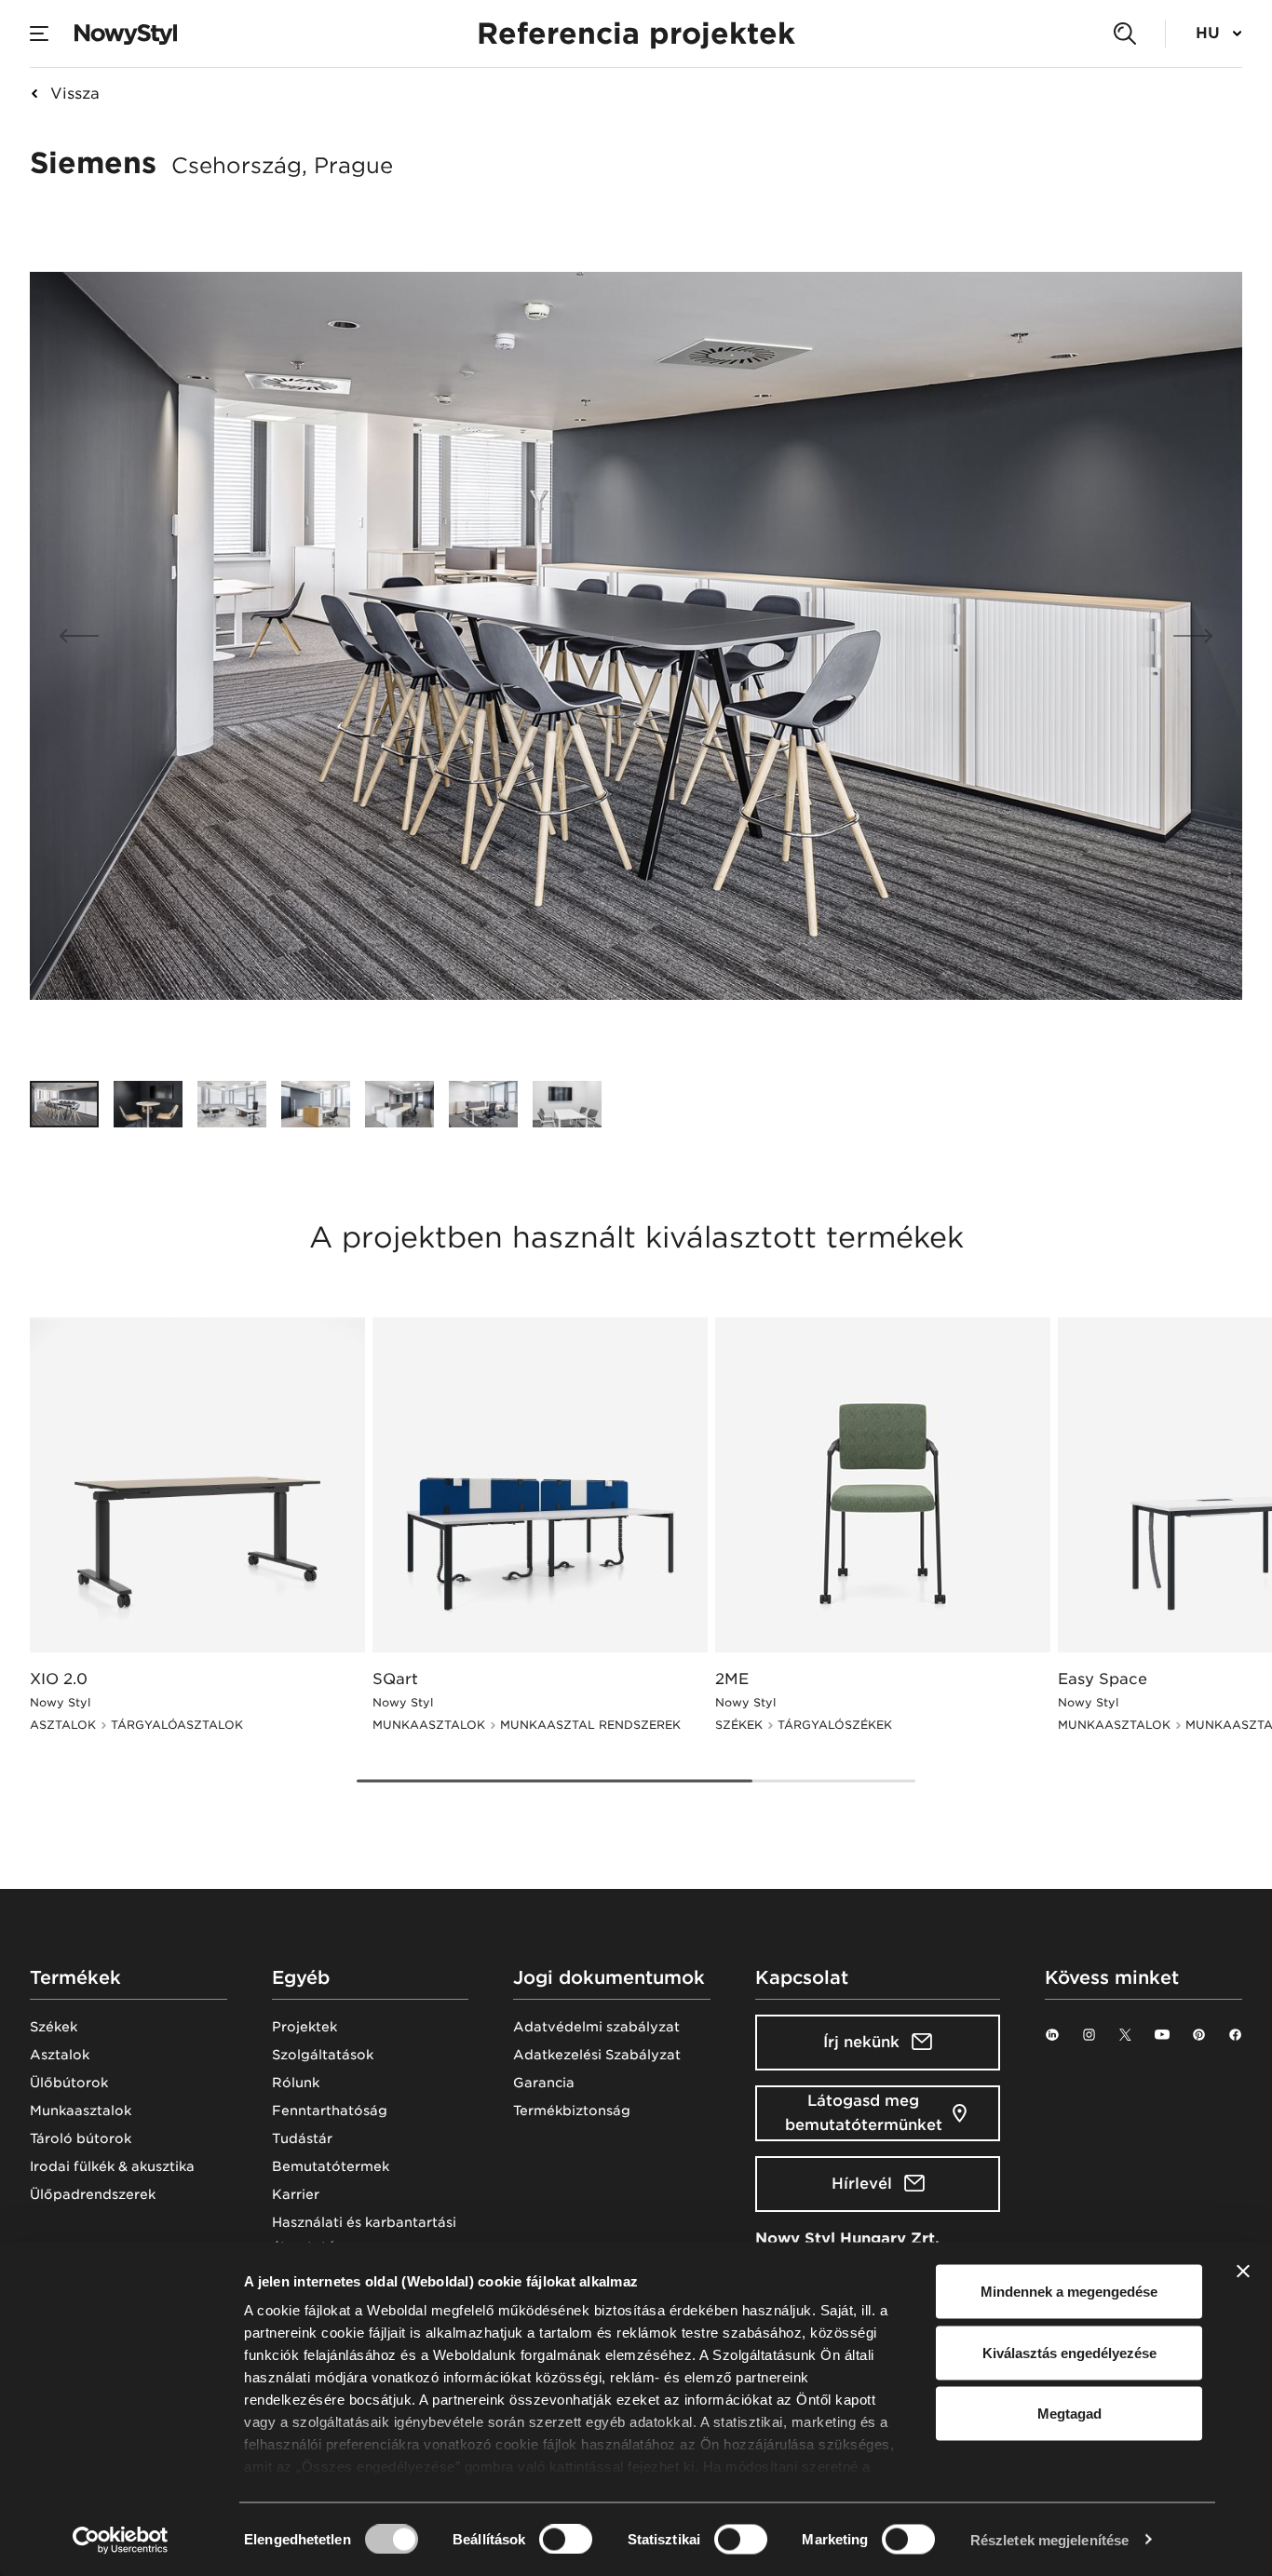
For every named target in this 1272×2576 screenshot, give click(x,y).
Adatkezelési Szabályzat (597, 2055)
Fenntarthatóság (330, 2111)
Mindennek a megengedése (1069, 2292)
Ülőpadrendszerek (93, 2194)
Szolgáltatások (323, 2055)
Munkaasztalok (81, 2111)
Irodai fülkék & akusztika (112, 2166)
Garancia (544, 2083)
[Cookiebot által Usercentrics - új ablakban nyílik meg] (121, 2540)
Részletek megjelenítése (1049, 2539)
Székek (54, 2027)
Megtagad (1069, 2414)
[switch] (566, 2539)
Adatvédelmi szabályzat (596, 2027)
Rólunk (296, 2083)
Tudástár (302, 2138)
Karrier (296, 2194)
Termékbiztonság (572, 2111)
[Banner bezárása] (1243, 2272)
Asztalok (60, 2055)
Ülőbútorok (69, 2083)
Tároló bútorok (81, 2138)
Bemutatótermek (331, 2166)
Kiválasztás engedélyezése (1069, 2352)
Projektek (304, 2027)
